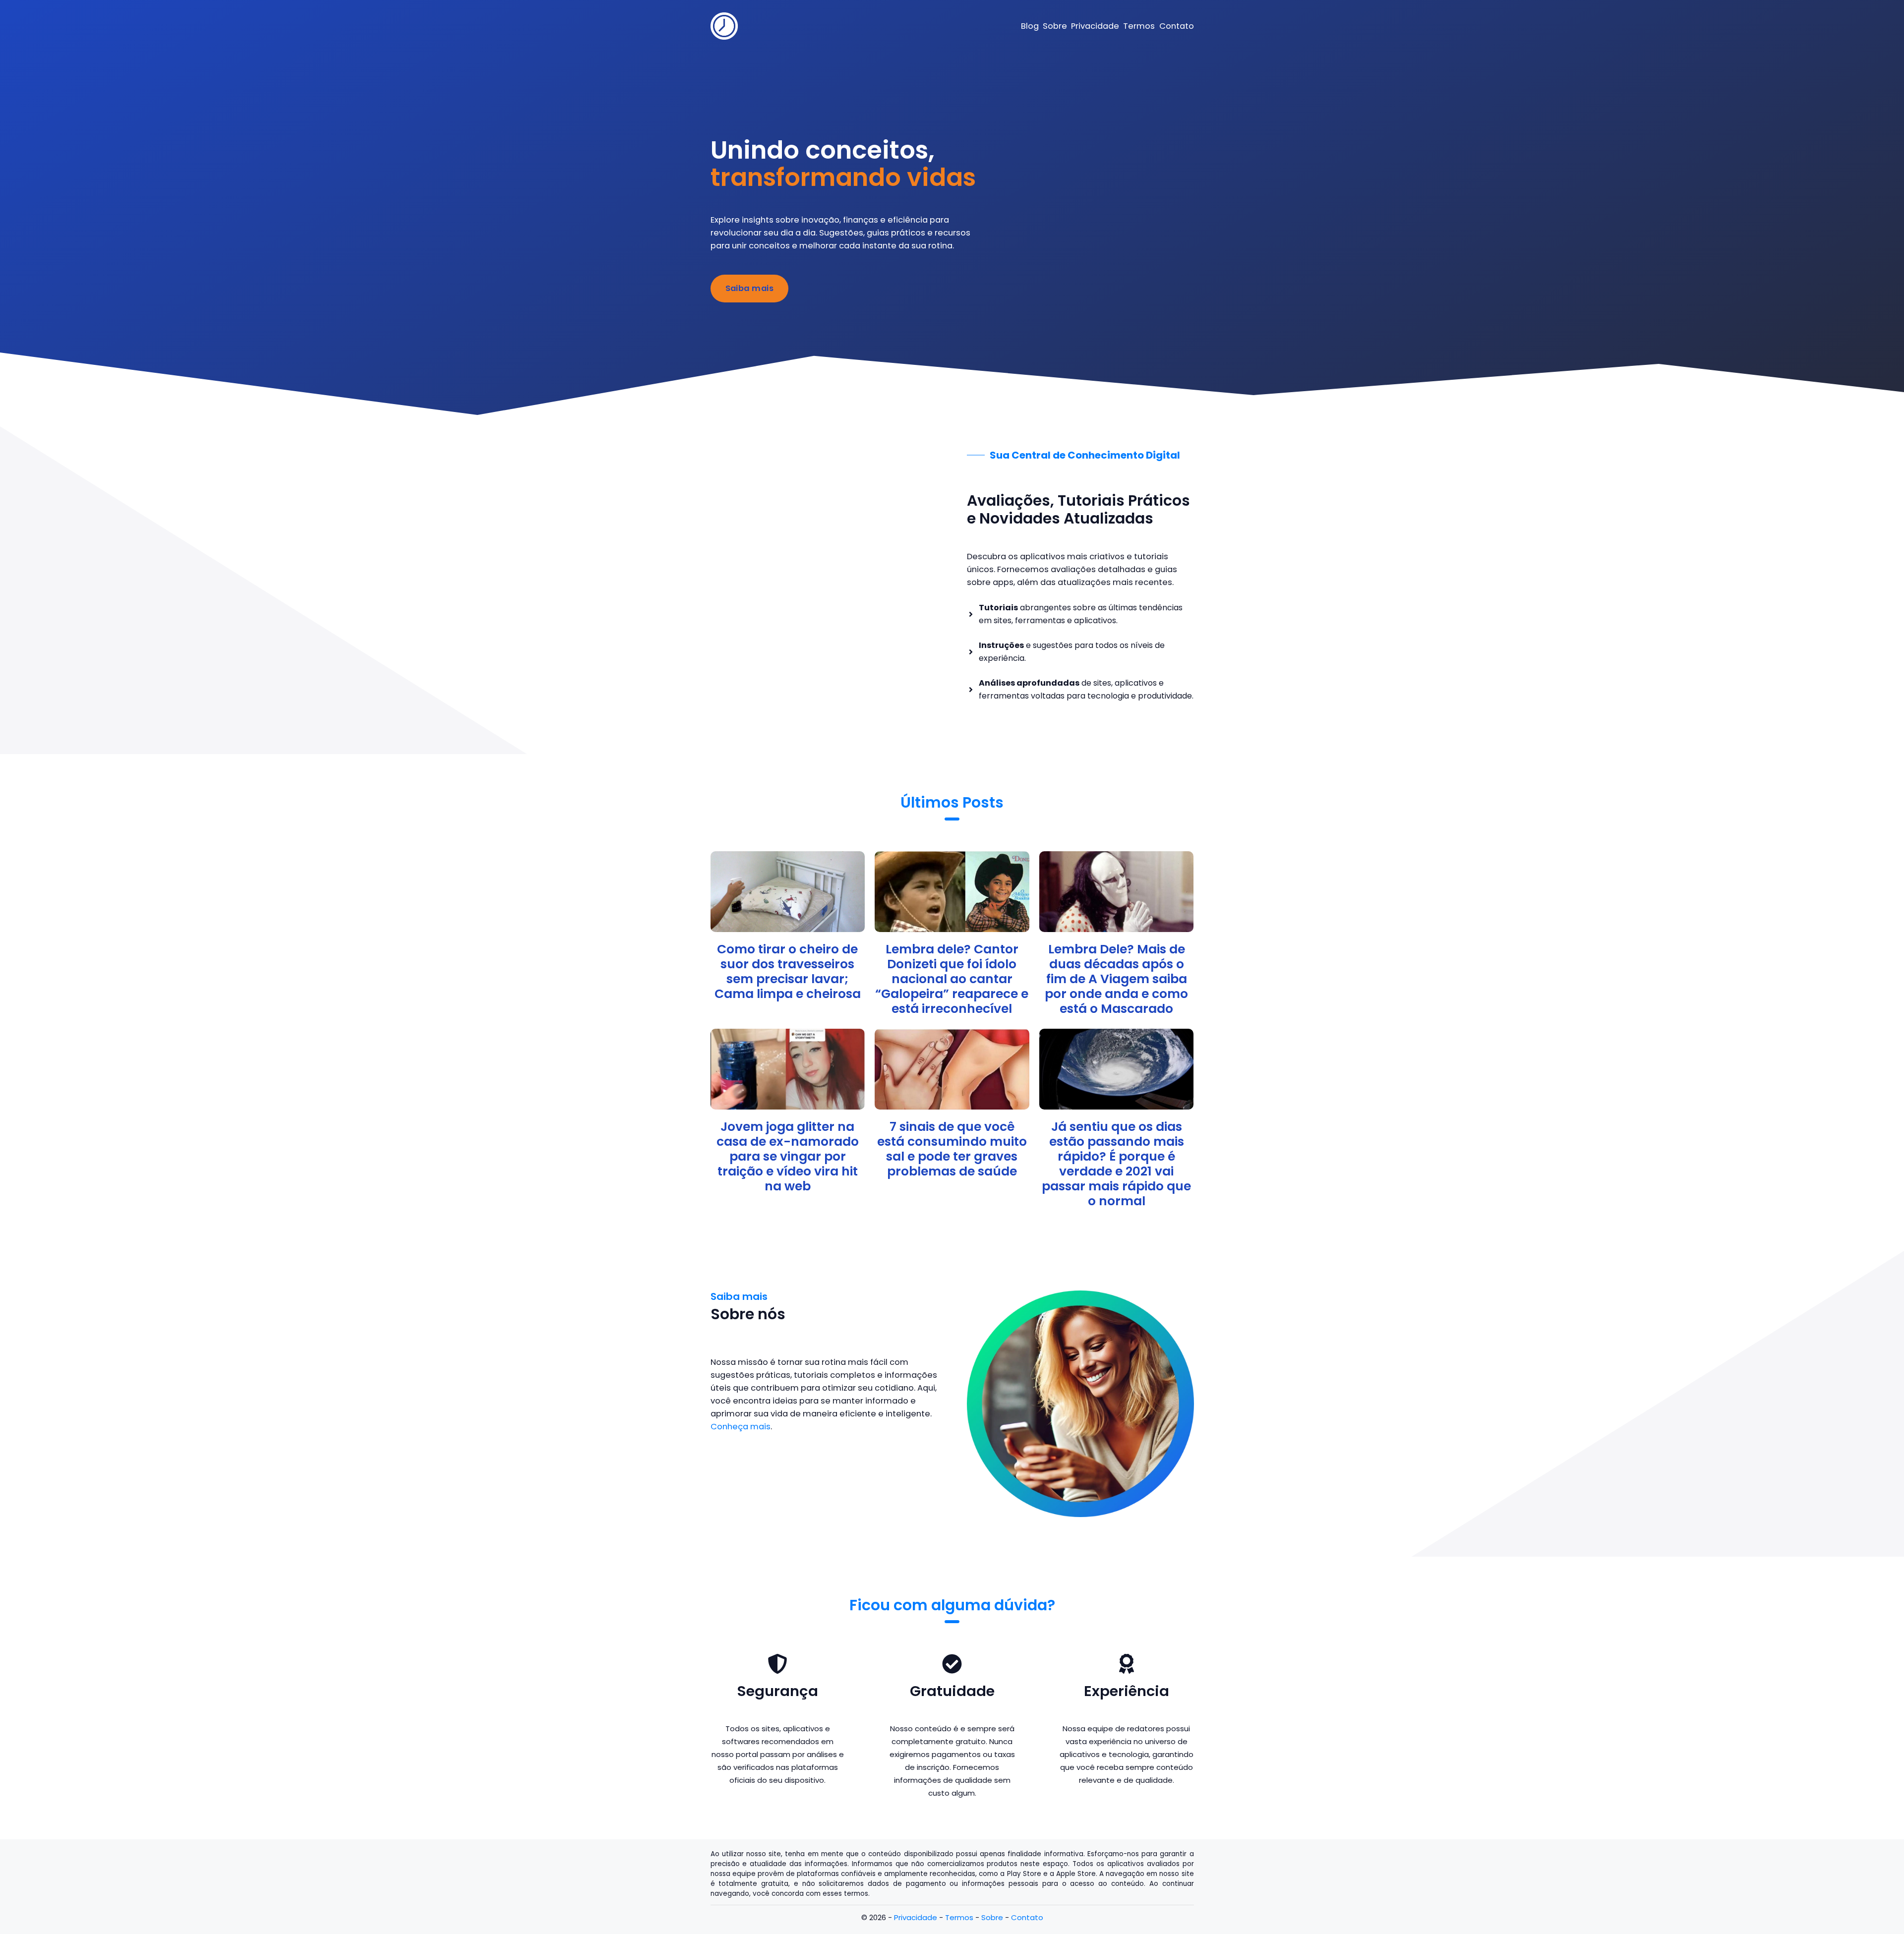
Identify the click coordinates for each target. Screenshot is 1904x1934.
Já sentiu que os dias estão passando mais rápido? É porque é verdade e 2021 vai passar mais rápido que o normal (1116, 1164)
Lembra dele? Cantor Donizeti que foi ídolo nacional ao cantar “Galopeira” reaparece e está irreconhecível (952, 979)
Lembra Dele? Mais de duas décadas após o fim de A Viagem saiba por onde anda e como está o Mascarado (1116, 979)
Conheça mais (741, 1427)
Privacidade (916, 1917)
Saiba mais (750, 288)
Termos (959, 1917)
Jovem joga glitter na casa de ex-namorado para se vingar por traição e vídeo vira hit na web (788, 1156)
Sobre (992, 1917)
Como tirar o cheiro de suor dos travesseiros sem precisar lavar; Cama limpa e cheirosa (788, 971)
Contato (1027, 1917)
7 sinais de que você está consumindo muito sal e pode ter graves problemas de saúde (952, 1149)
